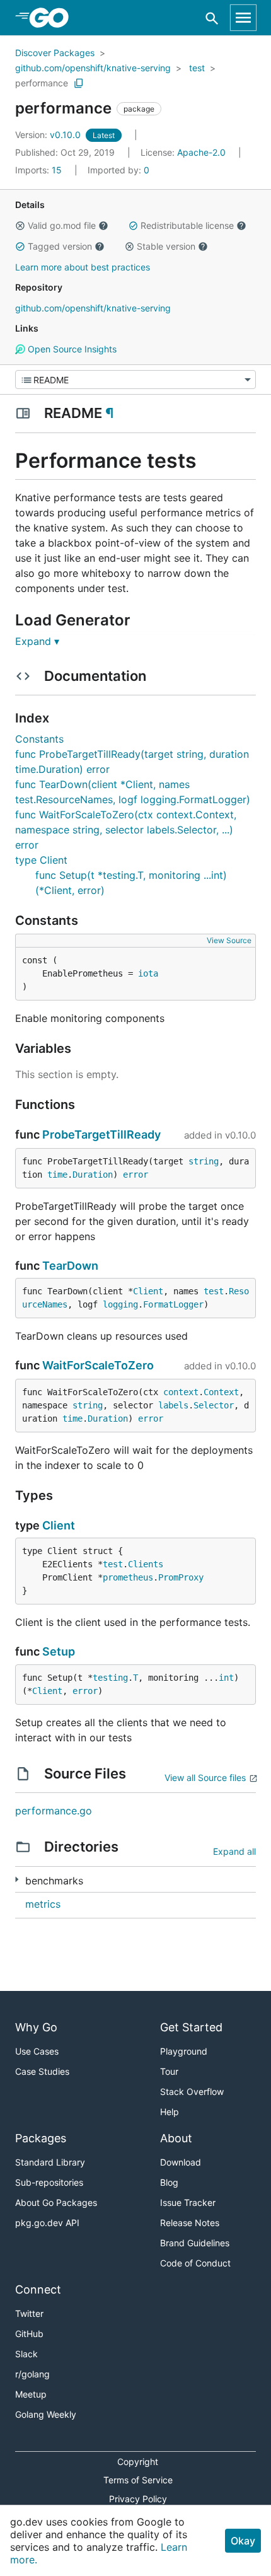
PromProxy (181, 1577)
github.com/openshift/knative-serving (93, 68)
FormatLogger (173, 1304)
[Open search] (212, 18)
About (176, 2138)
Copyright (138, 2462)
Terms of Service (138, 2480)
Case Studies (42, 2071)
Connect (38, 2289)
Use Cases (37, 2051)
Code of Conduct (195, 2263)
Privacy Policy (138, 2499)
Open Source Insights (71, 349)
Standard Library (50, 2162)
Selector (214, 1405)
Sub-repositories (49, 2182)
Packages (41, 2138)
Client (148, 1291)
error (135, 1175)
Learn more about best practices (83, 267)
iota (148, 973)
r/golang (32, 2374)
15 (40, 170)
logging (120, 1304)
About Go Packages (56, 2202)
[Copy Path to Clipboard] (79, 83)
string (204, 1161)
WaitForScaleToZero (98, 1365)
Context (221, 1392)
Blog (169, 2182)
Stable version (166, 246)
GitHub (29, 2334)
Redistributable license (187, 225)
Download (181, 2162)
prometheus (128, 1577)
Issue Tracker (188, 2202)
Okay (243, 2541)
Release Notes (190, 2223)
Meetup (31, 2394)
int (226, 1678)
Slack (26, 2354)
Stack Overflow (192, 2092)
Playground (184, 2051)
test (197, 68)
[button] (20, 226)
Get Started (191, 2027)
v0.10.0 (49, 135)
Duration (93, 1175)
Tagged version (60, 246)
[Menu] (135, 380)
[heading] (53, 18)
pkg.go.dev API (47, 2223)
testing (110, 1678)
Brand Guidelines (195, 2243)
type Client (41, 860)
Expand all (234, 1851)
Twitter (29, 2313)
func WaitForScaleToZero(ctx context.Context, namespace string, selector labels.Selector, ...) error (126, 830)
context (181, 1392)
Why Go (36, 2027)
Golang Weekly (46, 2414)
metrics (43, 1904)
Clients (146, 1564)
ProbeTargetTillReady (101, 1134)
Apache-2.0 (201, 152)
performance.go (54, 1811)
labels (173, 1405)
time (57, 1175)
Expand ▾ (37, 641)
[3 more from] (17, 1880)
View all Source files (205, 1778)
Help (170, 2112)
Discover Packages (55, 53)
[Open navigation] (243, 18)
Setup (59, 1651)
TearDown (70, 1266)
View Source (229, 940)
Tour (169, 2071)
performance (42, 83)
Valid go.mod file (62, 225)
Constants (39, 739)
